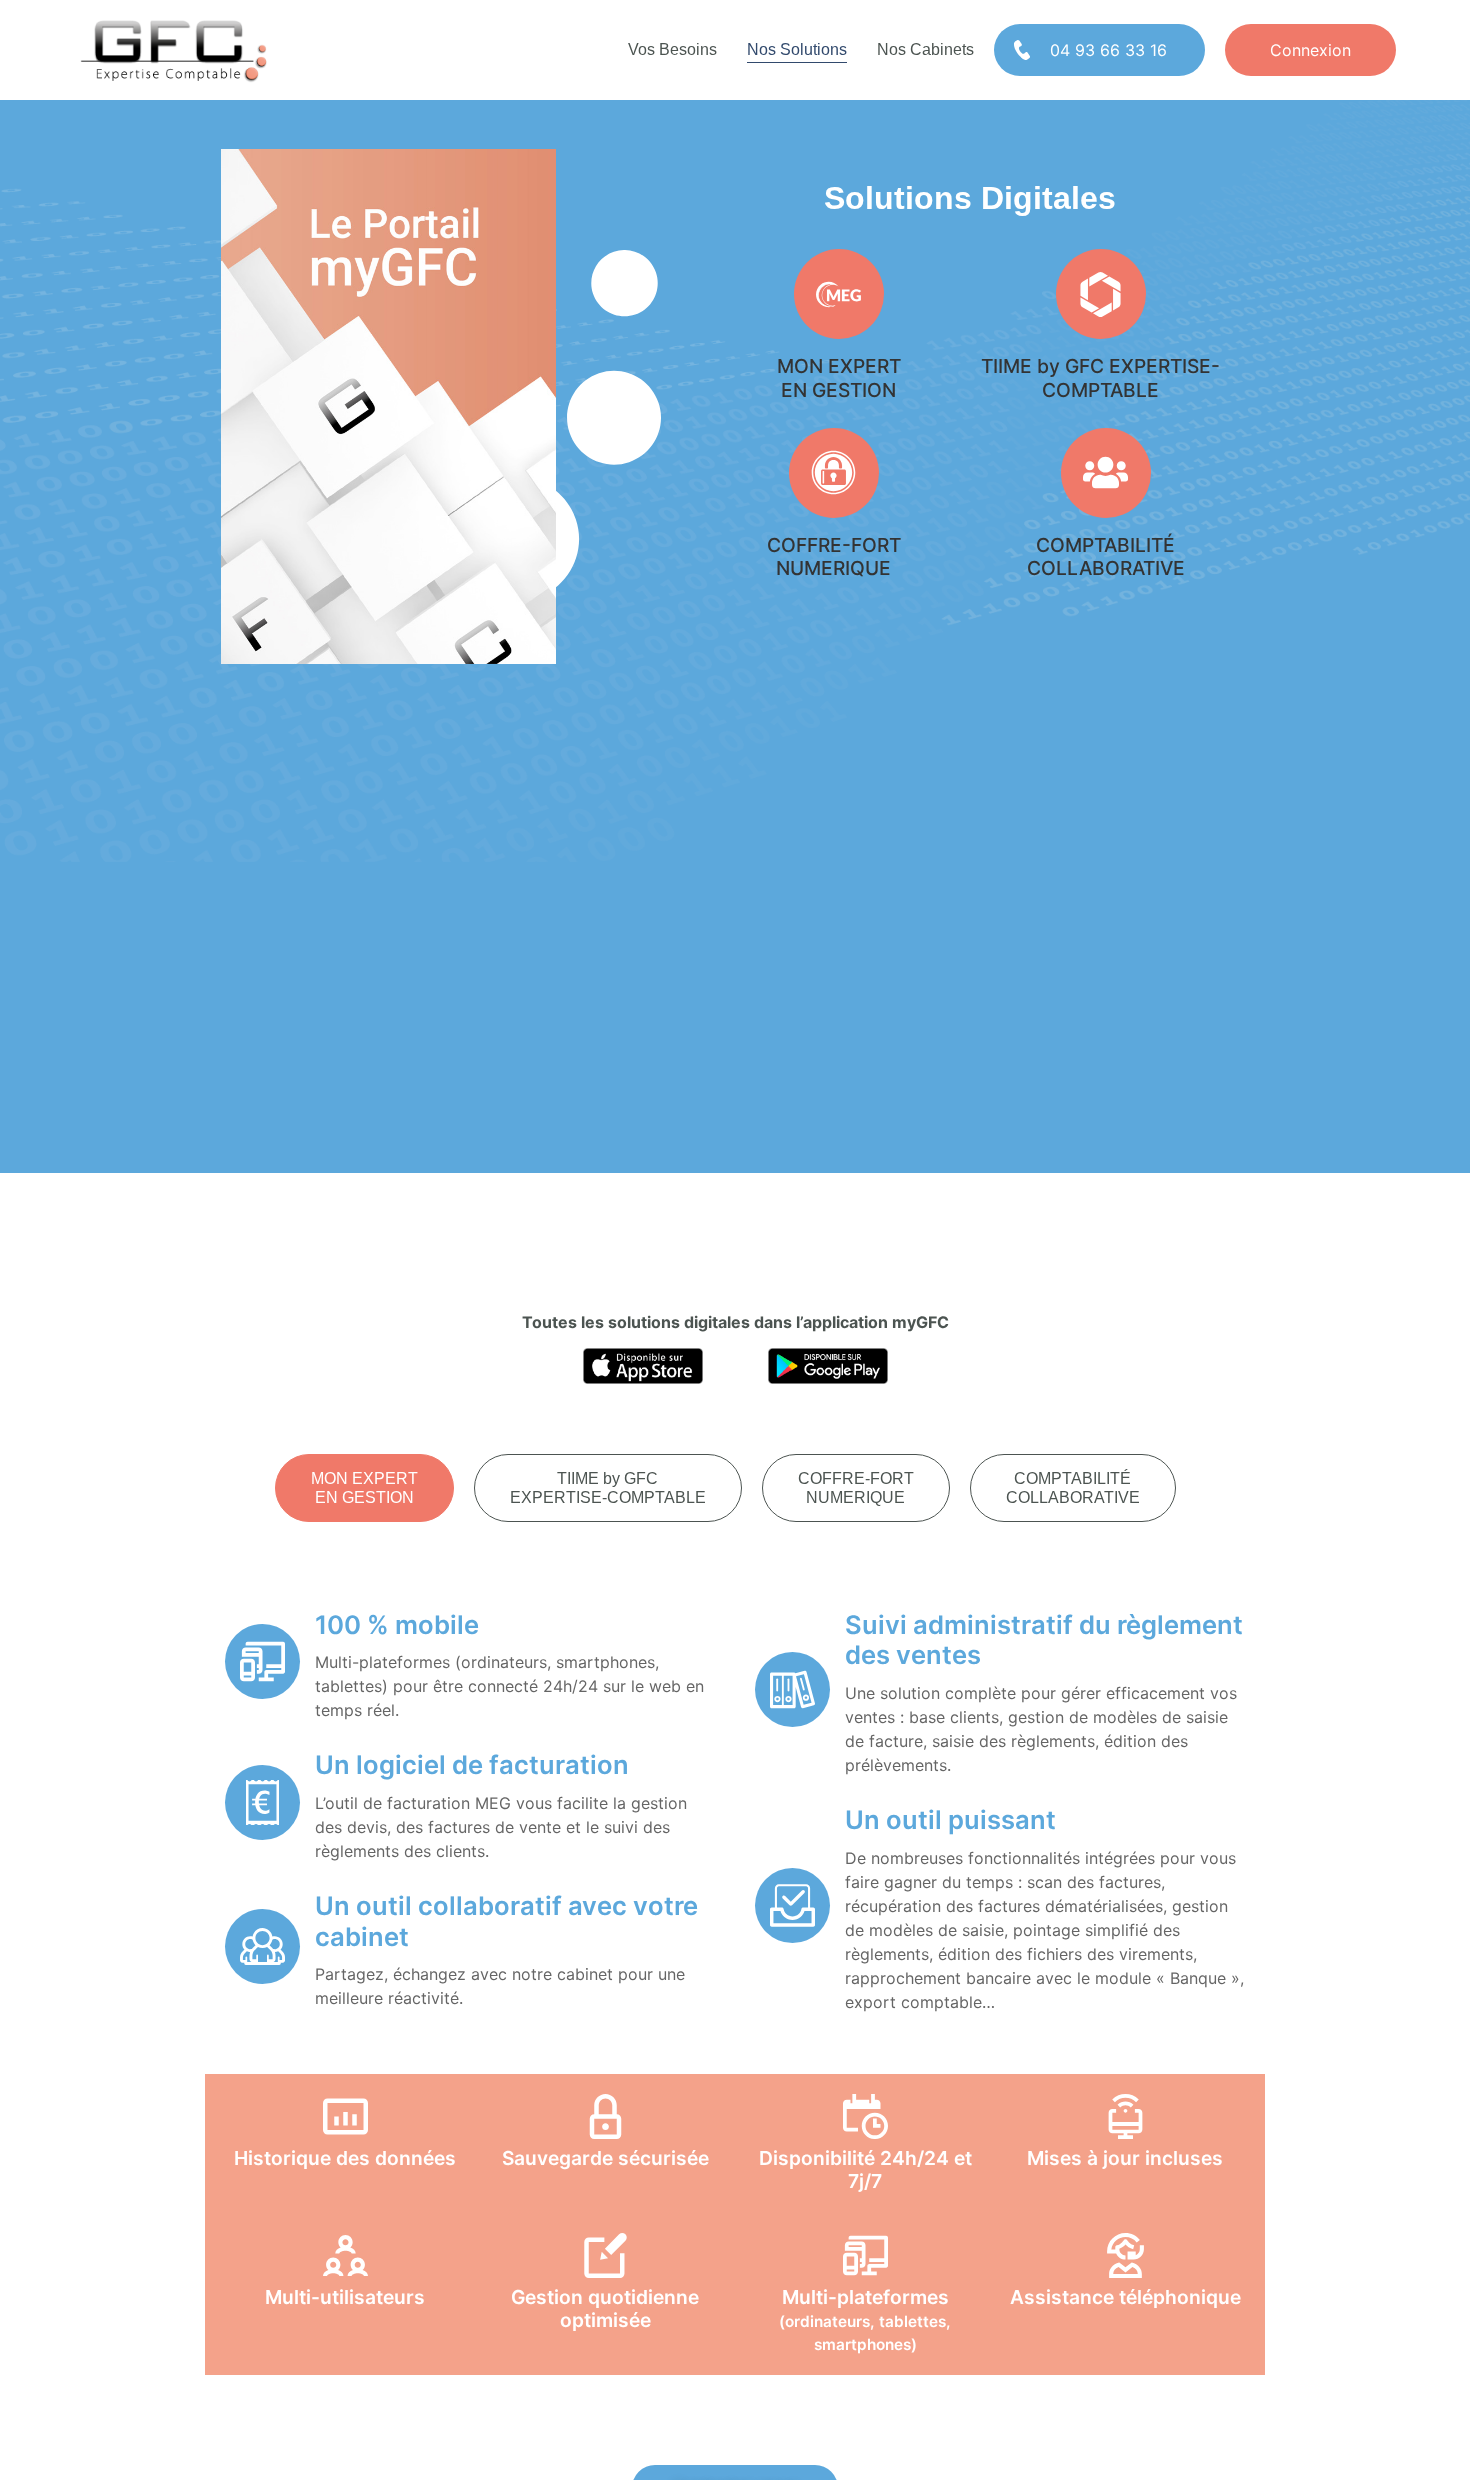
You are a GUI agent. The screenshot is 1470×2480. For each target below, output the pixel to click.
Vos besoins (672, 49)
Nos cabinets (925, 49)
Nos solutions (797, 49)
